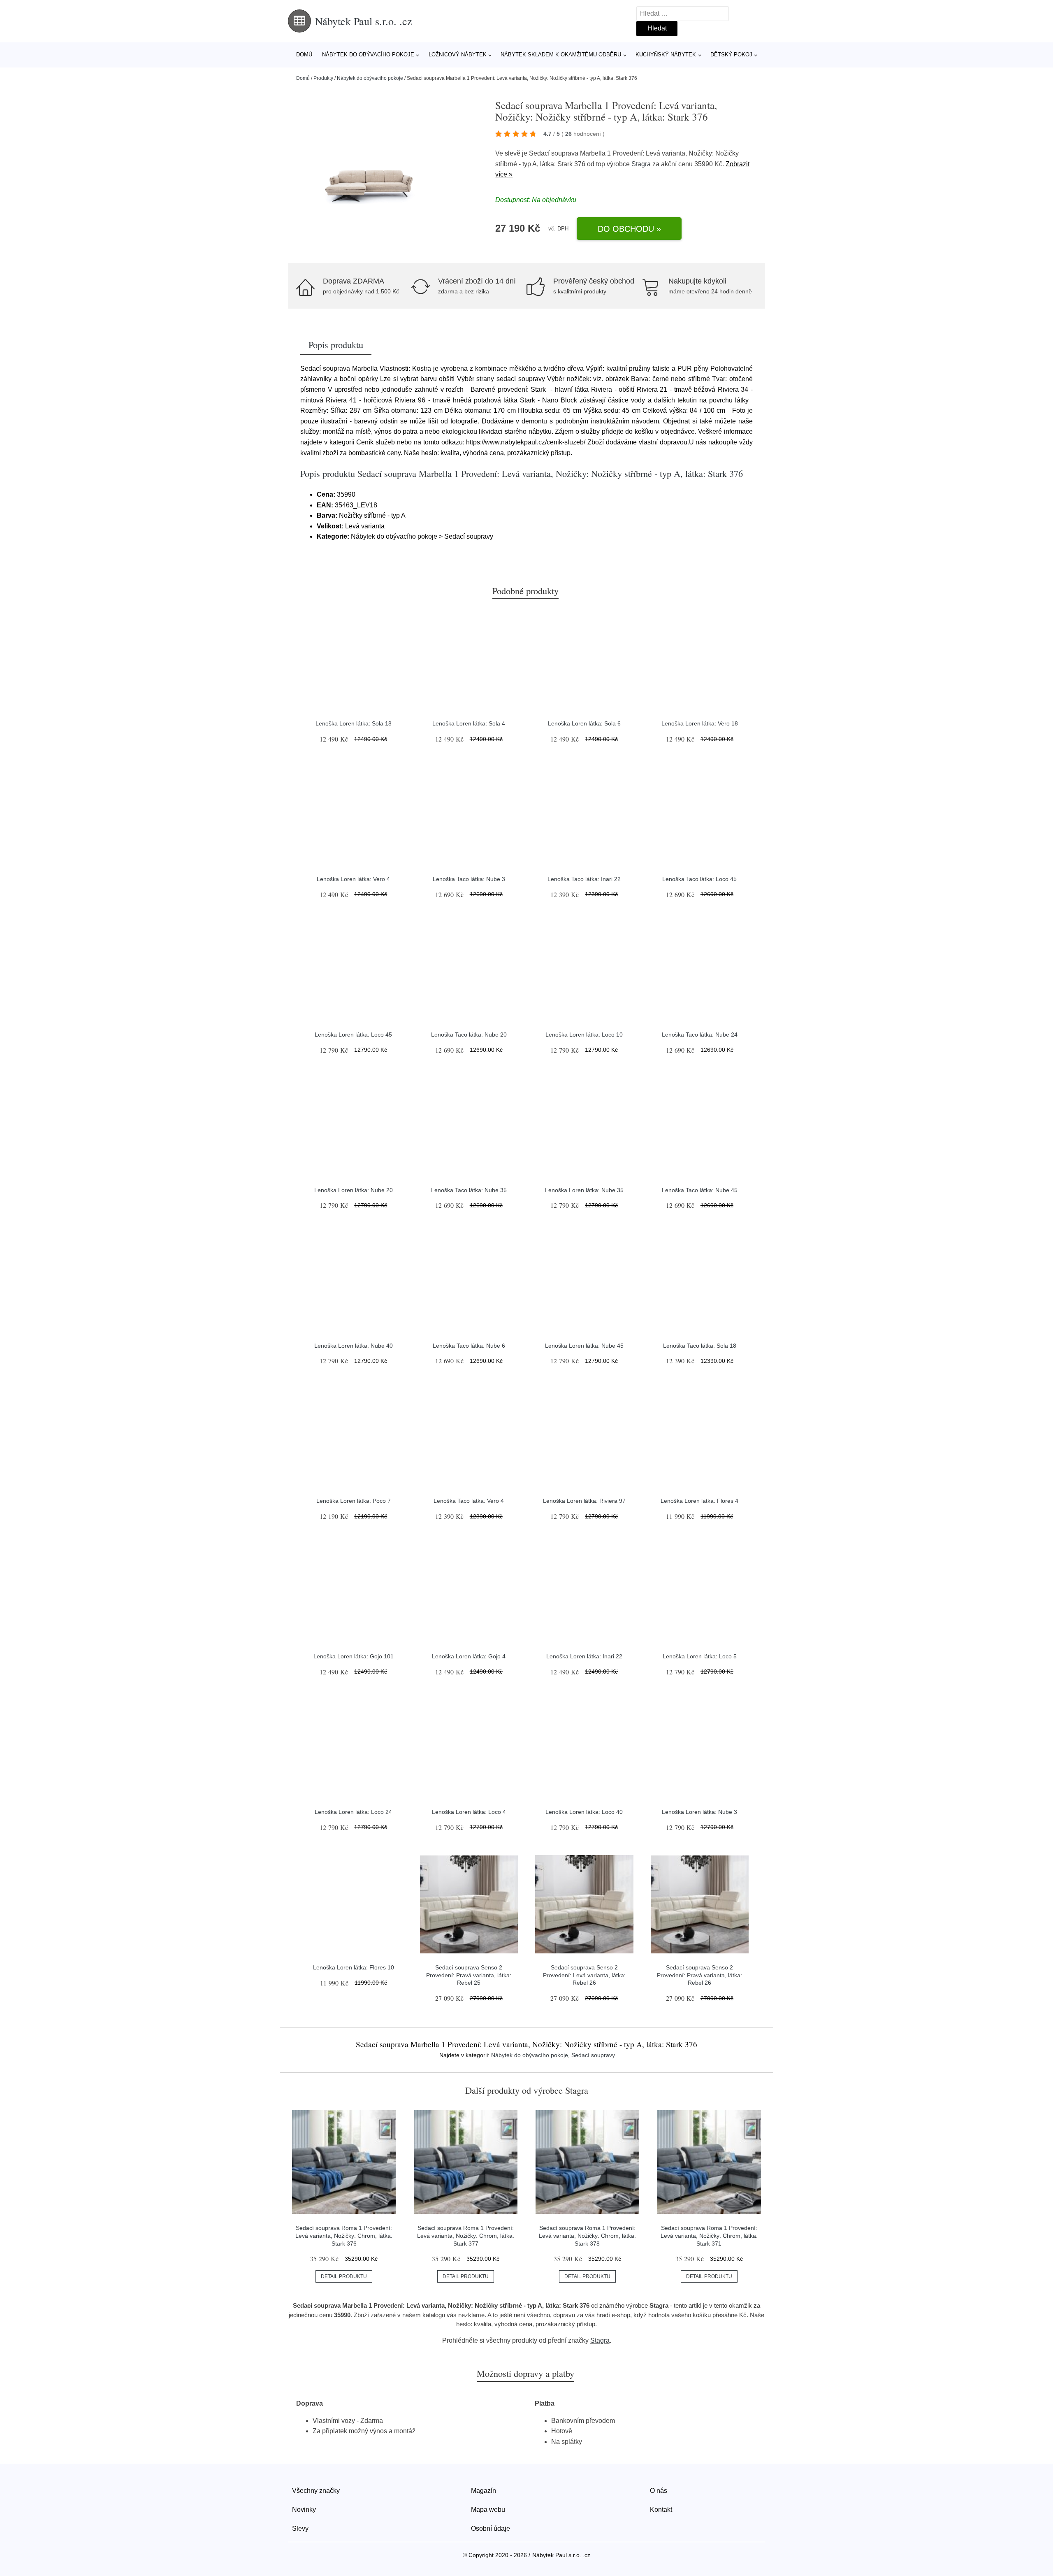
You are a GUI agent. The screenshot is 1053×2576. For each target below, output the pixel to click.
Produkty (323, 78)
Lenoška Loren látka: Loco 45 (353, 1035)
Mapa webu (488, 2510)
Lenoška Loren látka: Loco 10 (584, 1035)
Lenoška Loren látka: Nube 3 (699, 1812)
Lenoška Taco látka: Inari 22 (584, 879)
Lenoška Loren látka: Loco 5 (700, 1656)
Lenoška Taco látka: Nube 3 (469, 879)
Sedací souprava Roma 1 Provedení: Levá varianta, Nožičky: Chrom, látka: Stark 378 (587, 2235)
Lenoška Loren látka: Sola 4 (469, 723)
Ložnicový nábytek (458, 55)
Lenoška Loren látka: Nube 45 (584, 1346)
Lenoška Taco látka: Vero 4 (469, 1501)
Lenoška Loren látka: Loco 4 (469, 1812)
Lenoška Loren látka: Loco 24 (353, 1812)
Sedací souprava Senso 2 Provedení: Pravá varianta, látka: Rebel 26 (699, 1975)
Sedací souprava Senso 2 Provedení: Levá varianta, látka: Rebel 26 (584, 1975)
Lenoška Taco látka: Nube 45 (700, 1190)
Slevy (300, 2528)
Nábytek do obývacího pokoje (368, 55)
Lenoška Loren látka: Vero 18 (700, 723)
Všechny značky (316, 2491)
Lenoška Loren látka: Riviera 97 (584, 1501)
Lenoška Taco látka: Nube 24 (700, 1035)
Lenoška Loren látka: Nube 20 (354, 1190)
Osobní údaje (491, 2528)
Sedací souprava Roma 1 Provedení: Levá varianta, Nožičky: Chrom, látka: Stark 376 (344, 2235)
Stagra (641, 164)
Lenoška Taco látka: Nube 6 (469, 1346)
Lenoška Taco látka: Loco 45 (699, 879)
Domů (304, 55)
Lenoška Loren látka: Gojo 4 (469, 1656)
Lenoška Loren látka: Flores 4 (699, 1501)
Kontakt (661, 2510)
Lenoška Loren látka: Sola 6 (584, 723)
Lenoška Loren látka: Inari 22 (584, 1656)
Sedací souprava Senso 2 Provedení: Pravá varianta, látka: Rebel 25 (469, 1975)
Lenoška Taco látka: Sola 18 (700, 1346)
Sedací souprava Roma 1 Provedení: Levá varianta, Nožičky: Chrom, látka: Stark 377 (466, 2235)
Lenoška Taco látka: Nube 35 (469, 1190)
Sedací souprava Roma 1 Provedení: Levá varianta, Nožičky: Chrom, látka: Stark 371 (709, 2235)
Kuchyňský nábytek (666, 55)
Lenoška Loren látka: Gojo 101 (354, 1656)
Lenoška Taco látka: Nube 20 (469, 1035)
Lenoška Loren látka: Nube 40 (354, 1346)
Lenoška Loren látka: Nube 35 (584, 1190)
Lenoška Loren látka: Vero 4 (353, 879)
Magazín (484, 2491)
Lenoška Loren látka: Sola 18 (354, 723)
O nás (659, 2491)
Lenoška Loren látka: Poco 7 (354, 1501)
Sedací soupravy (593, 2055)
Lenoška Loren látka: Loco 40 (584, 1812)
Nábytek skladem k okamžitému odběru (561, 55)
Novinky (304, 2510)
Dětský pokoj (731, 55)
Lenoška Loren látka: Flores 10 (354, 1967)
